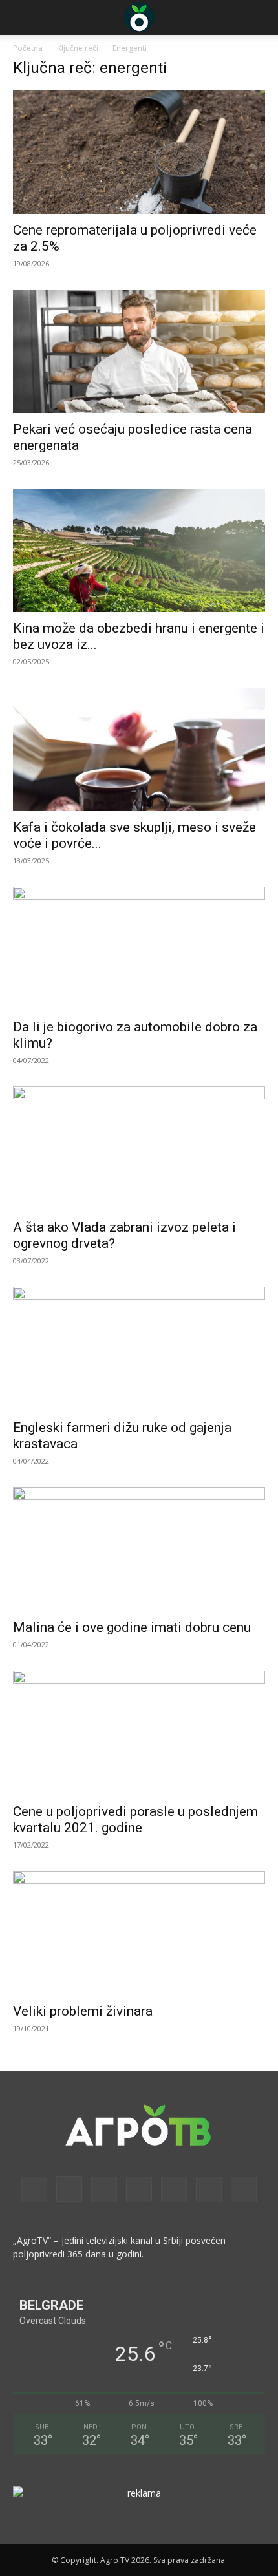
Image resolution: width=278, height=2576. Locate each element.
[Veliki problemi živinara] (139, 1933)
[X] (209, 2190)
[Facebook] (34, 2190)
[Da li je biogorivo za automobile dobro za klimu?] (139, 949)
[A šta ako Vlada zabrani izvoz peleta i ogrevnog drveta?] (139, 1149)
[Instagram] (69, 2189)
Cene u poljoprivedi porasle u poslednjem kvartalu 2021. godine (135, 1820)
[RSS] (139, 2190)
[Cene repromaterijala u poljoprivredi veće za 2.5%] (139, 152)
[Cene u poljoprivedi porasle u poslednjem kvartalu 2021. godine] (139, 1733)
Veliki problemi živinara (83, 2011)
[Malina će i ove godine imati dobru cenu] (139, 1549)
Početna (28, 48)
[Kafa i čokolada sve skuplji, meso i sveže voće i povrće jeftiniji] (139, 749)
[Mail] (104, 2190)
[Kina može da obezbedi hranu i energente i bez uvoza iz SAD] (139, 550)
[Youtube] (244, 2190)
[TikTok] (174, 2190)
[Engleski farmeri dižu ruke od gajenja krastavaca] (139, 1349)
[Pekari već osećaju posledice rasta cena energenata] (139, 351)
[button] (22, 17)
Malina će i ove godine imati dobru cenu (132, 1627)
